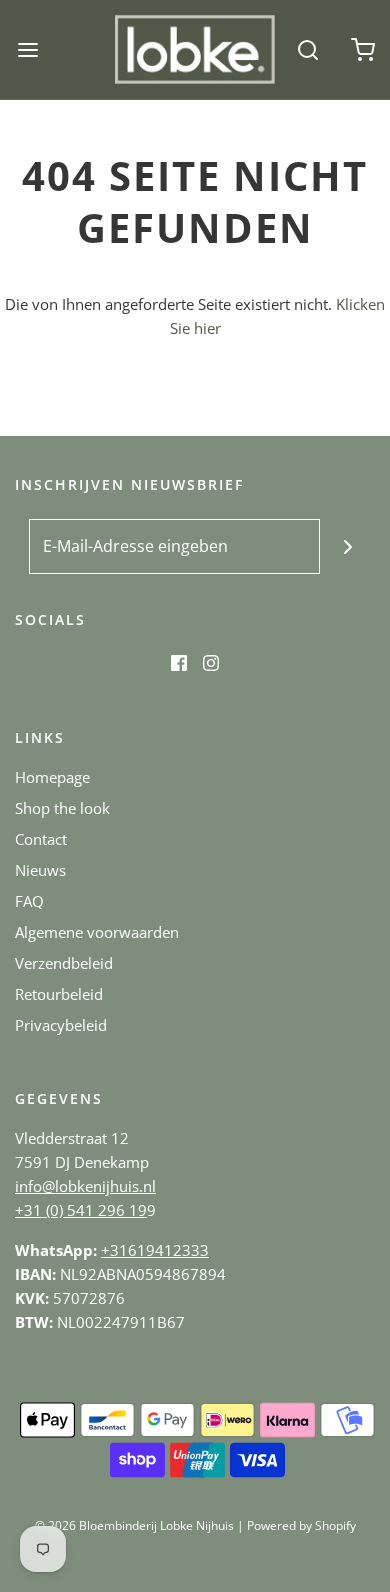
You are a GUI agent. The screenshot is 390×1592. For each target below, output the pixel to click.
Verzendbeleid (64, 963)
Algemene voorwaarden (97, 932)
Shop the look (62, 808)
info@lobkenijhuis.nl (85, 1186)
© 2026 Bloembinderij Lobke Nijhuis (134, 1525)
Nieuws (40, 870)
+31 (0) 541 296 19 (81, 1210)
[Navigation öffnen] (27, 49)
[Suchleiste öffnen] (307, 49)
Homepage (52, 777)
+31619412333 (155, 1250)
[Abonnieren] (347, 546)
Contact (41, 839)
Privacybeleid (61, 1025)
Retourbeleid (59, 994)
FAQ (29, 901)
